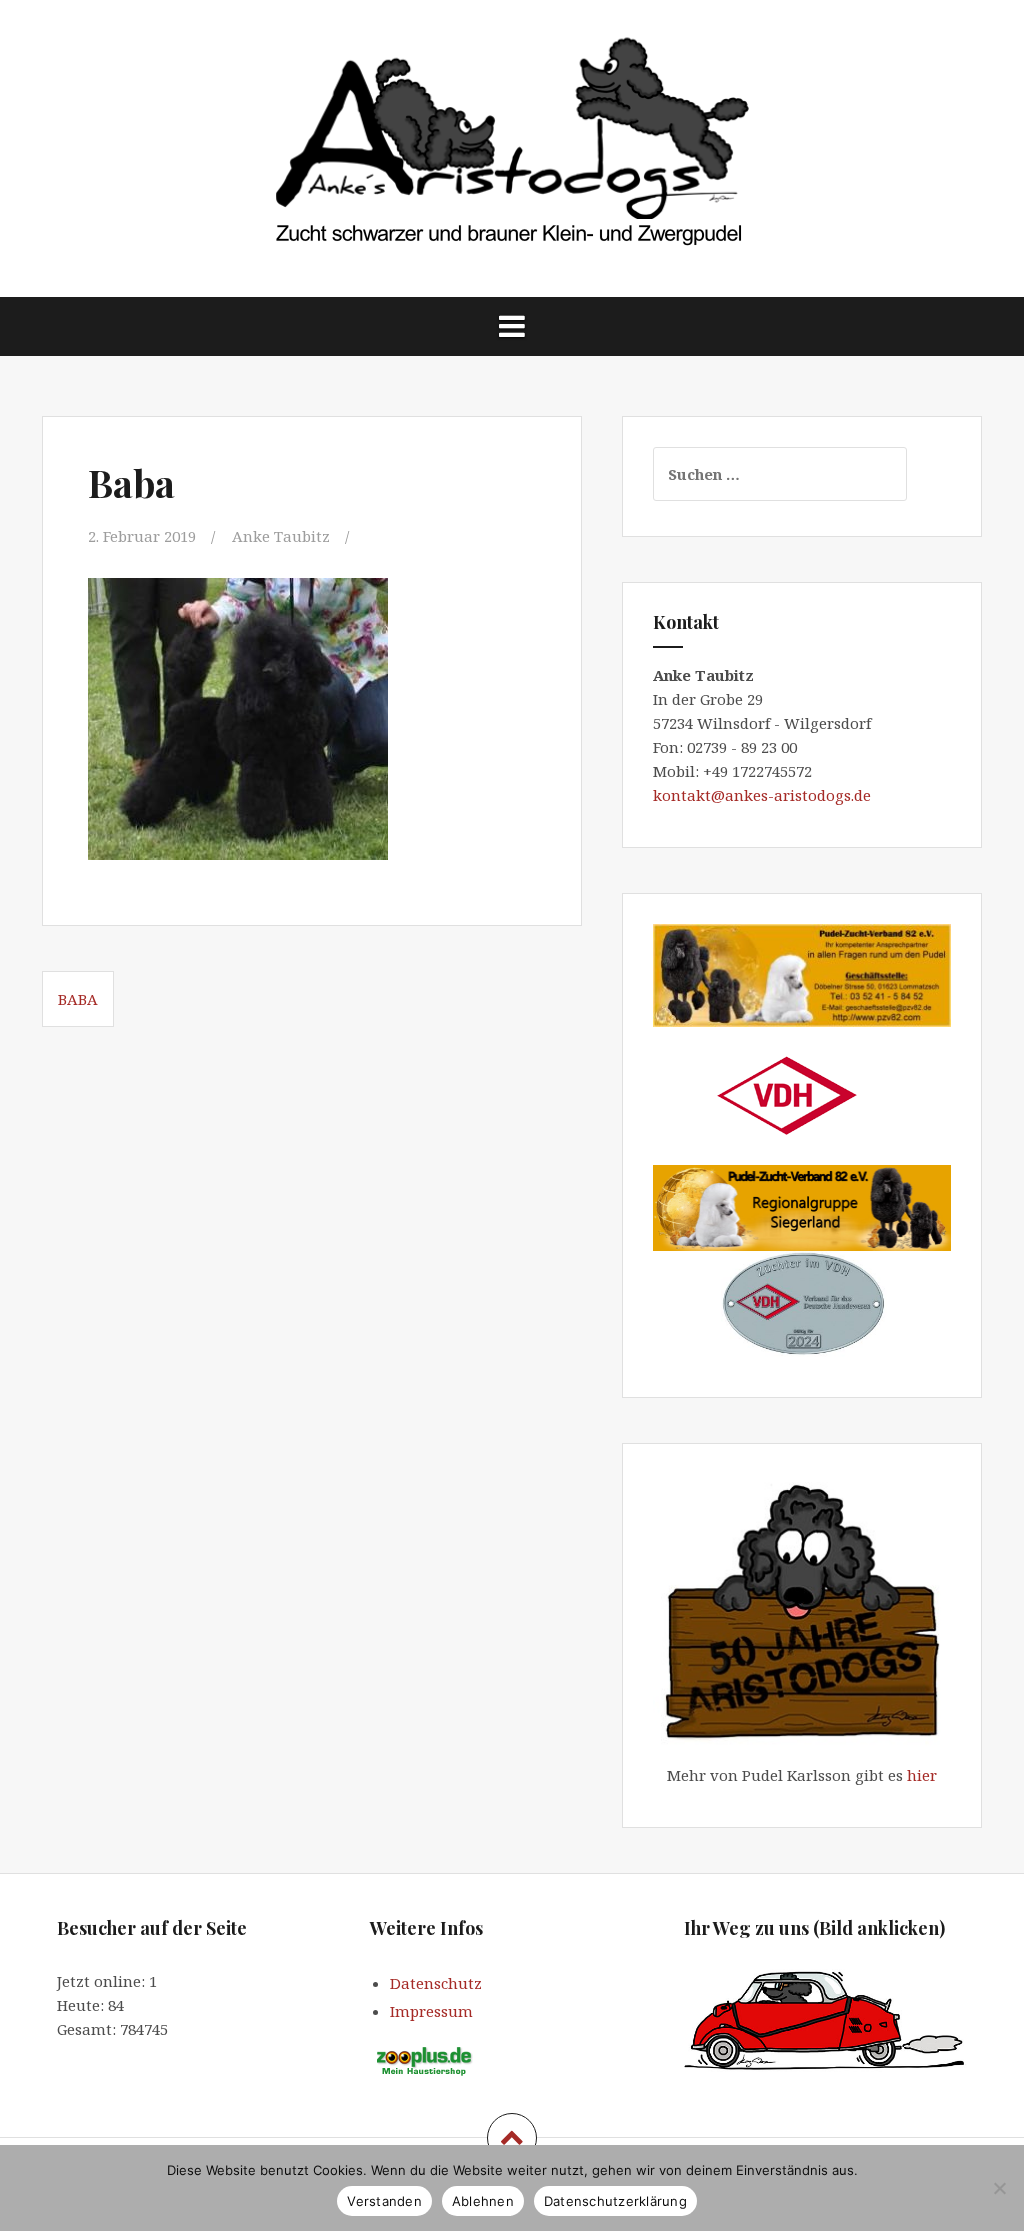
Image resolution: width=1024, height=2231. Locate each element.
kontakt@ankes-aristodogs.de (764, 795)
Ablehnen (483, 2201)
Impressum (431, 2011)
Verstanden (384, 2201)
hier (922, 1775)
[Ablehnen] (999, 2188)
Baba (78, 999)
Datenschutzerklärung (615, 2201)
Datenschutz (436, 1983)
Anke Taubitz (281, 536)
